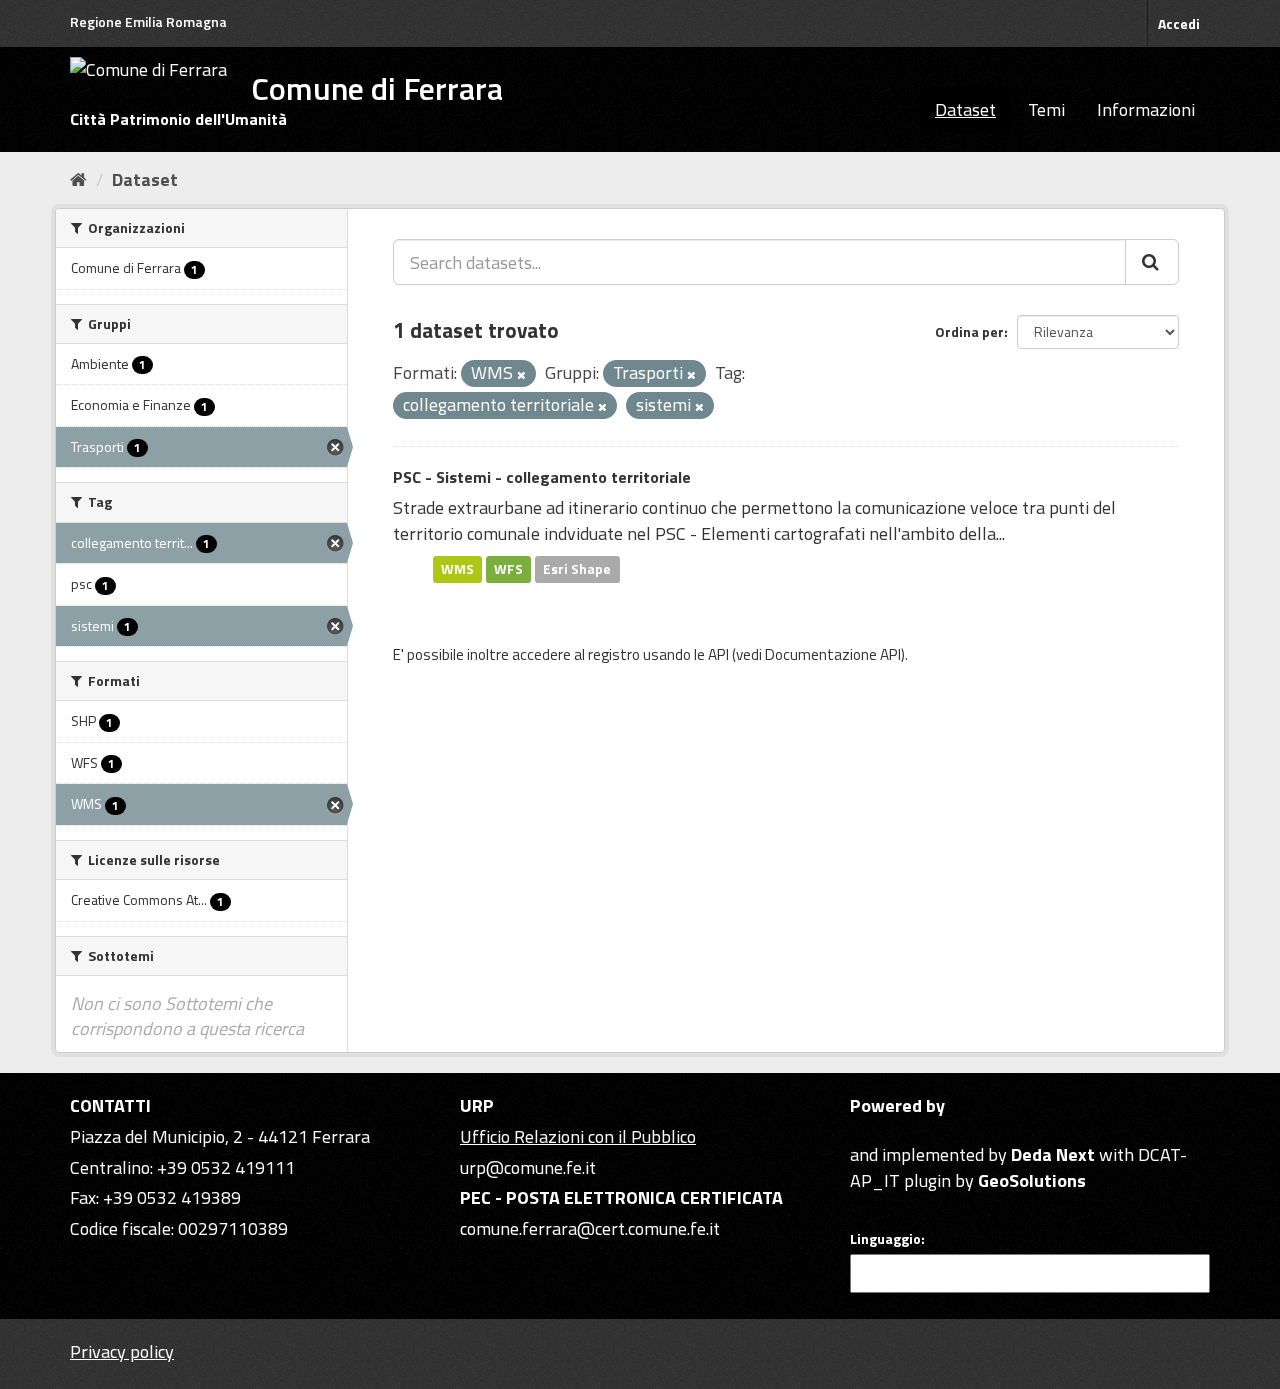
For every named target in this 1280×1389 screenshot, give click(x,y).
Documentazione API (833, 654)
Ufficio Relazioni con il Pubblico (578, 1136)
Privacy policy (122, 1351)
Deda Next (1053, 1154)
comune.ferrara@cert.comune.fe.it (590, 1228)
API (718, 654)
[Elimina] (521, 375)
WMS (457, 569)
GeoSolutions (1032, 1180)
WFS (508, 569)
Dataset (965, 109)
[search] (1152, 262)
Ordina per (969, 331)
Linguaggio (885, 1239)
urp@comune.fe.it (528, 1167)
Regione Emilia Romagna (148, 21)
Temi (1046, 109)
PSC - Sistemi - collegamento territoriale (542, 477)
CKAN (884, 1131)
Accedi (1179, 23)
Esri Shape (577, 569)
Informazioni (1146, 109)
